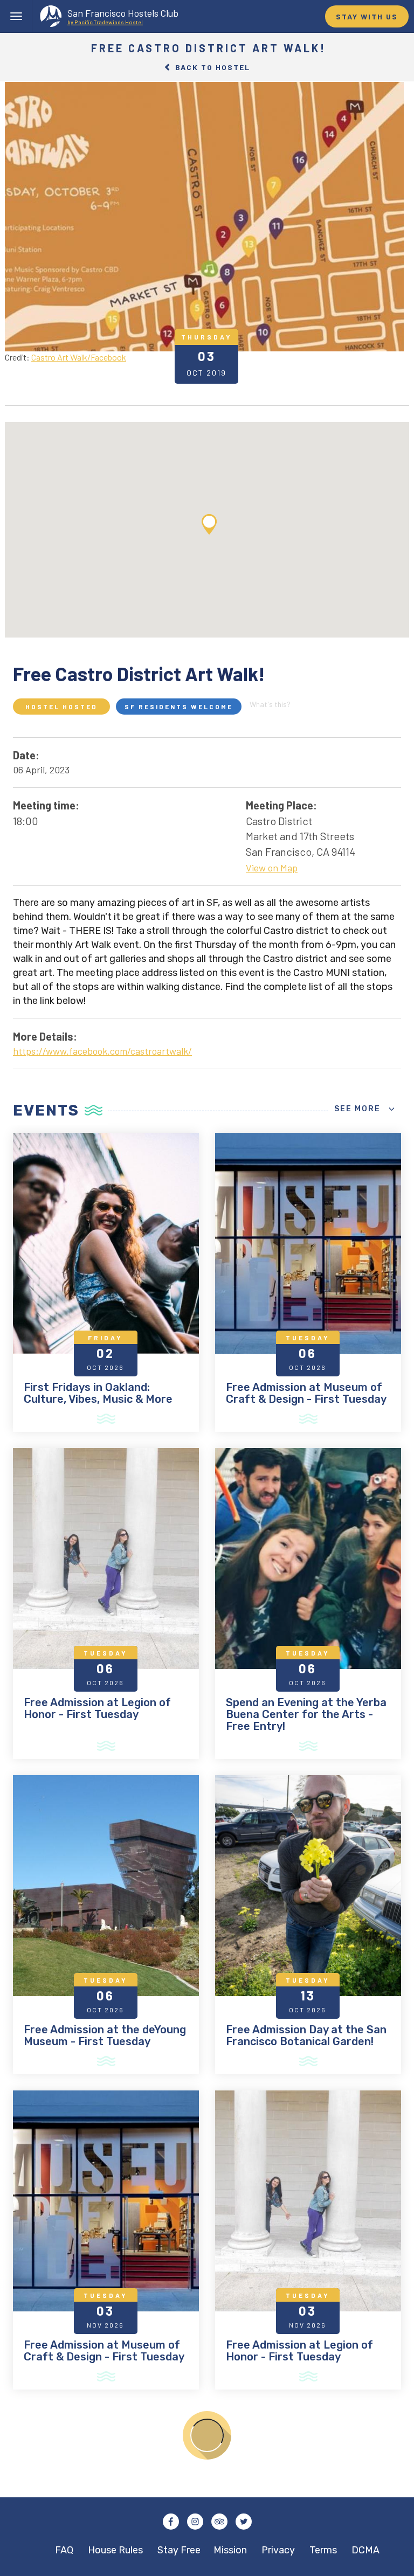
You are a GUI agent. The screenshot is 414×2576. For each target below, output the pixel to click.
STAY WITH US (367, 16)
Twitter (244, 2522)
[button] (209, 524)
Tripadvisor (219, 2522)
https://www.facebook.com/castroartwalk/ (102, 1051)
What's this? (270, 704)
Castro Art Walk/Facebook (79, 357)
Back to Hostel (211, 67)
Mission (230, 2550)
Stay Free (179, 2550)
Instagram (195, 2522)
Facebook (171, 2522)
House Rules (115, 2550)
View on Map (272, 868)
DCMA (365, 2550)
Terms (323, 2550)
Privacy (278, 2550)
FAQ (64, 2550)
